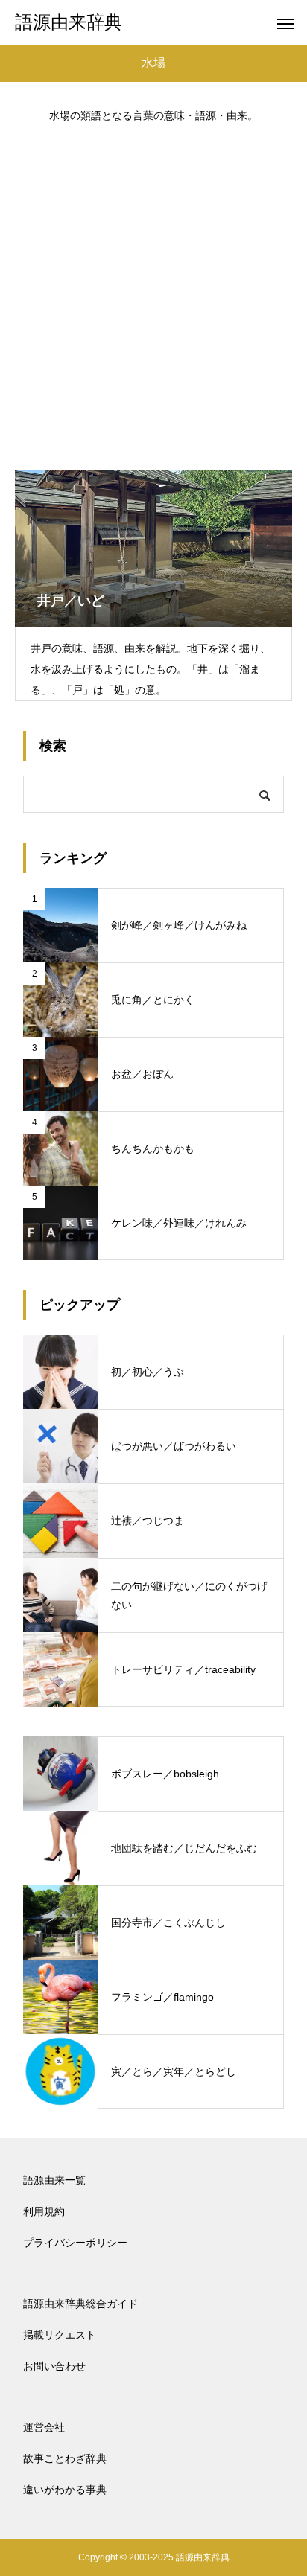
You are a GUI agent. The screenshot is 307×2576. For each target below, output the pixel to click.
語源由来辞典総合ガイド (80, 2304)
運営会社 (44, 2427)
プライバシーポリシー (75, 2243)
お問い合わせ (54, 2366)
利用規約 (44, 2211)
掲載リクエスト (60, 2335)
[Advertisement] (153, 290)
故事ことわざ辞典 (65, 2458)
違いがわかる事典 (65, 2490)
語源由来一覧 (54, 2180)
